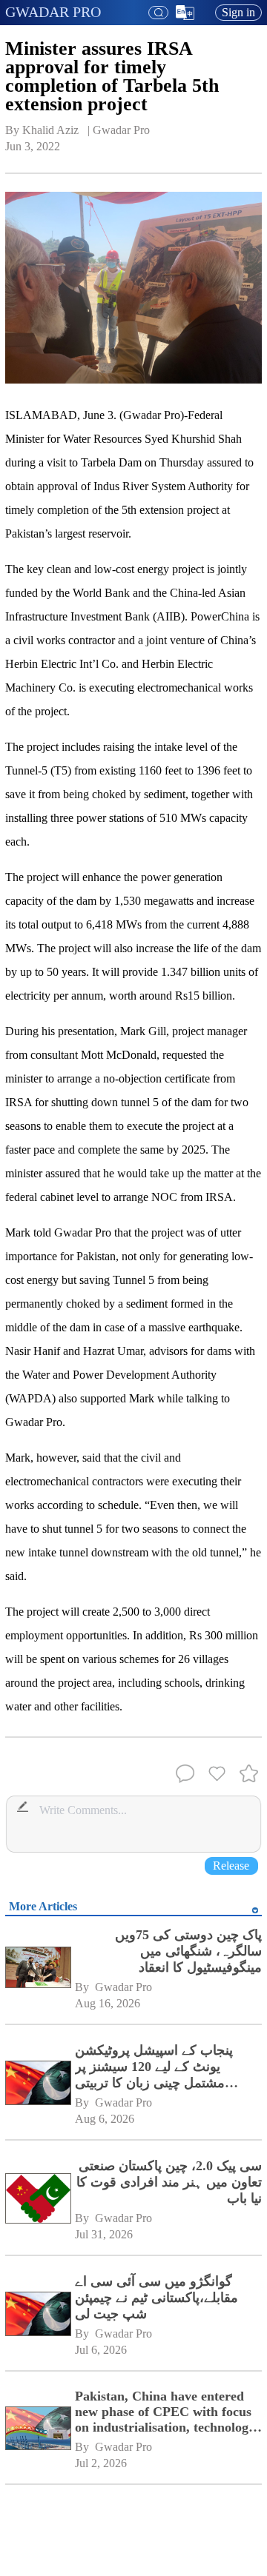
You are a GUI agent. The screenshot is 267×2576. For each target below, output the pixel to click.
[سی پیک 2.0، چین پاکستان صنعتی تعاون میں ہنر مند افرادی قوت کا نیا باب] (37, 2200)
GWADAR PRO (53, 12)
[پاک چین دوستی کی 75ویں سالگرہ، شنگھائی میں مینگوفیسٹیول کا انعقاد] (37, 1969)
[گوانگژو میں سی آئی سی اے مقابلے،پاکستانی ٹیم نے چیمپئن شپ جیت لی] (37, 2316)
